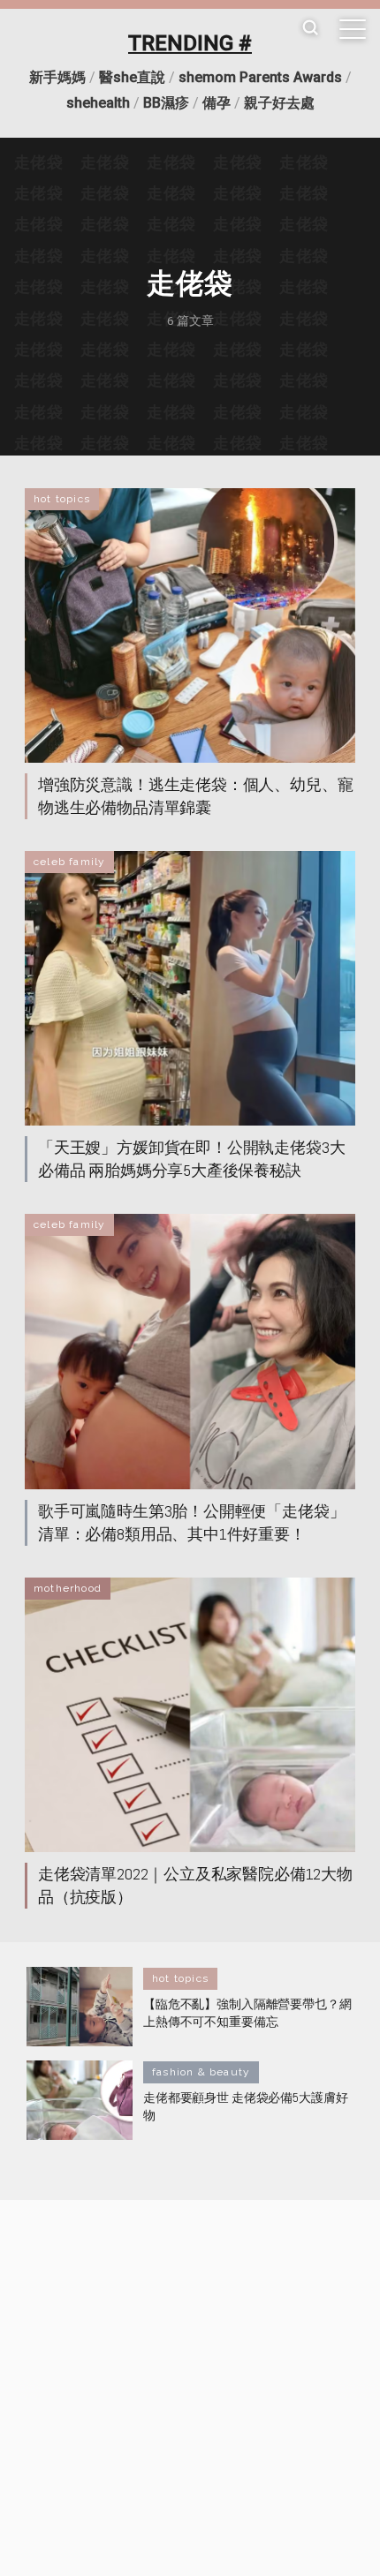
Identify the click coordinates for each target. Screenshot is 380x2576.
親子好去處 (279, 103)
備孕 (217, 103)
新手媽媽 (57, 77)
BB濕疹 (166, 103)
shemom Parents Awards (260, 77)
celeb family (69, 862)
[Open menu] (353, 29)
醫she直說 (132, 77)
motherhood (68, 1588)
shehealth (98, 103)
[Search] (310, 29)
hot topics (62, 499)
